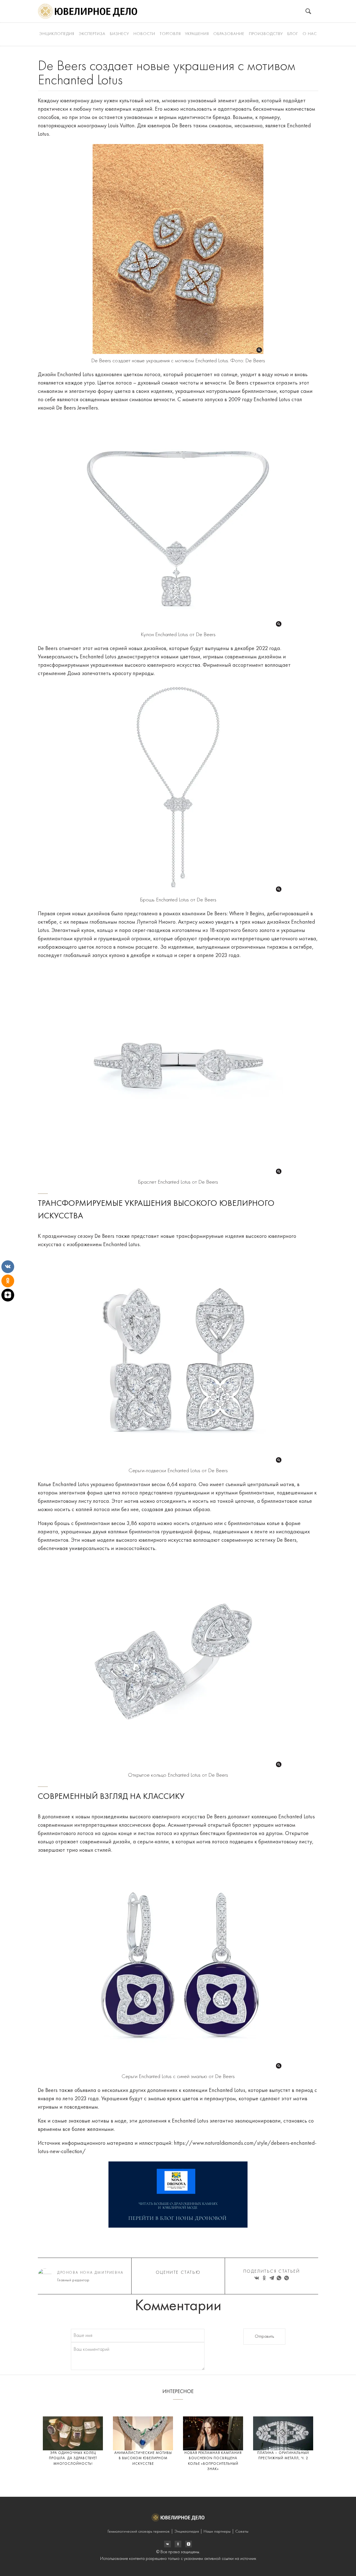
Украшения (197, 34)
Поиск (308, 11)
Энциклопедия (57, 34)
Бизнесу (119, 34)
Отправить (264, 2337)
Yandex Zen (178, 2544)
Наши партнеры (217, 2532)
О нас (310, 34)
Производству (266, 34)
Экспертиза (92, 34)
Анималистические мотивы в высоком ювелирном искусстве (143, 2458)
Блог (293, 34)
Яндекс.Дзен (189, 2544)
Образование (229, 34)
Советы (242, 2532)
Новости (144, 34)
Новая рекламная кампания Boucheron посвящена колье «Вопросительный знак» (213, 2461)
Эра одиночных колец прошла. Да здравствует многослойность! (73, 2458)
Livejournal (167, 2544)
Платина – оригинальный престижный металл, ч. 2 (283, 2456)
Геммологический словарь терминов (139, 2532)
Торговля (170, 34)
